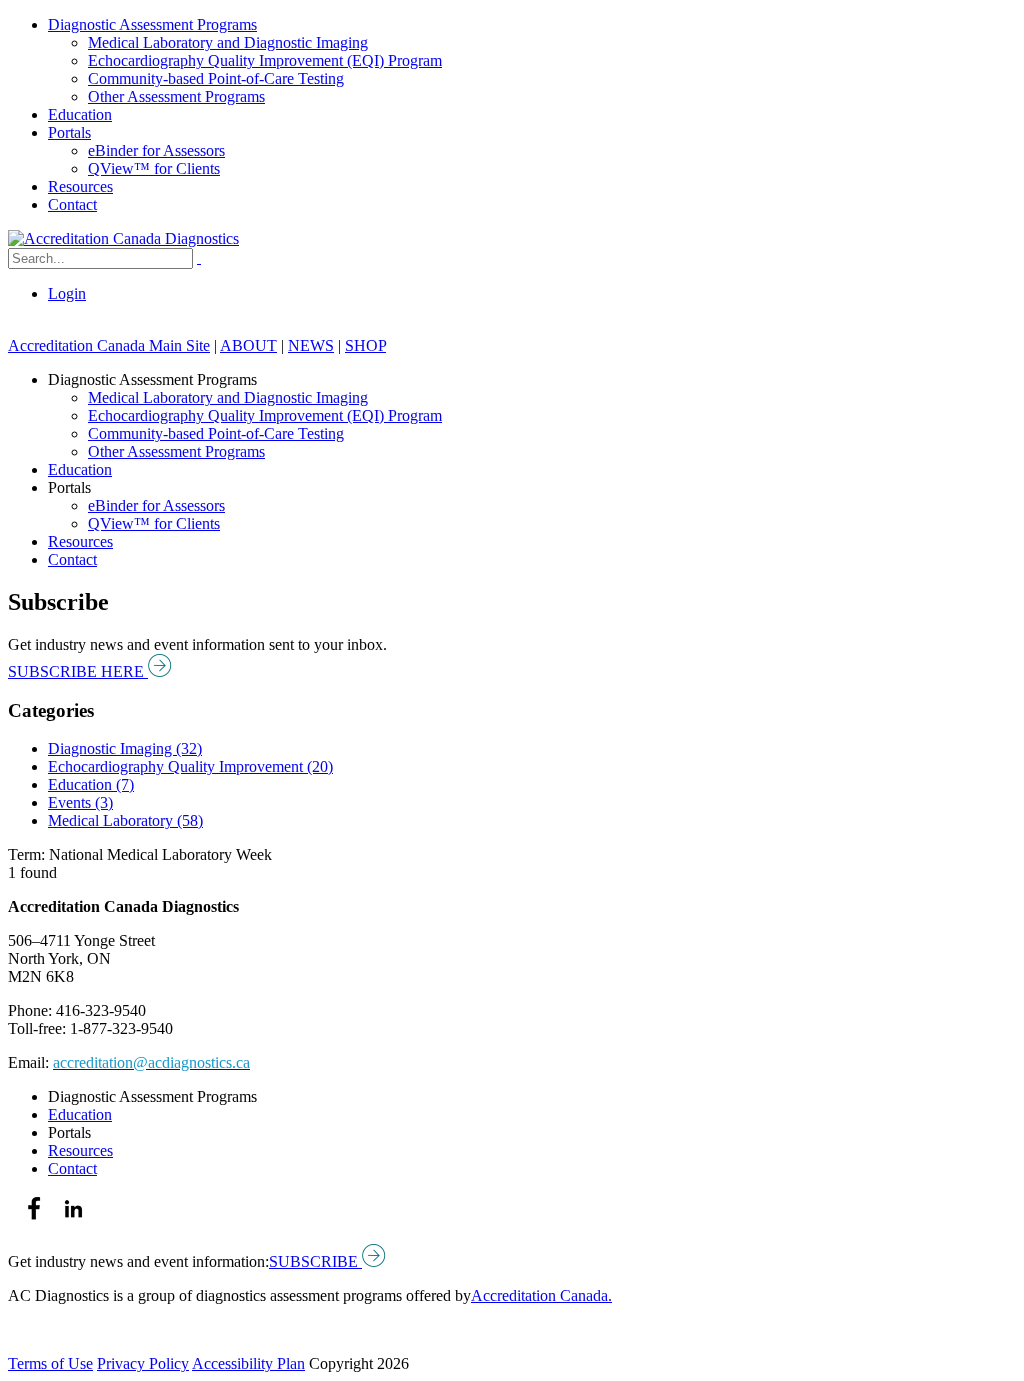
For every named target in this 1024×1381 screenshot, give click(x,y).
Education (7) (91, 784)
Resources (80, 186)
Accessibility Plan (248, 1363)
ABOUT (248, 345)
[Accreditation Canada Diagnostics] (123, 238)
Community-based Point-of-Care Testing (216, 78)
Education (80, 114)
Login (67, 293)
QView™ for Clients (154, 168)
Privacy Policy (143, 1363)
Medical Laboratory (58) (125, 820)
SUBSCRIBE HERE (78, 671)
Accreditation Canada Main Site (109, 345)
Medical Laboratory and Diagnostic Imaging (228, 42)
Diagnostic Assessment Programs (152, 24)
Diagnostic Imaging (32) (125, 748)
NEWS (311, 345)
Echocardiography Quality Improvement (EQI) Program (265, 60)
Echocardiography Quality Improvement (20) (190, 766)
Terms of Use (50, 1363)
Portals (69, 132)
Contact (72, 204)
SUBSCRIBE (315, 1261)
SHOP (365, 345)
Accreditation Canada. (541, 1295)
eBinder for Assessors (156, 150)
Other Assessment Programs (176, 96)
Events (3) (80, 802)
